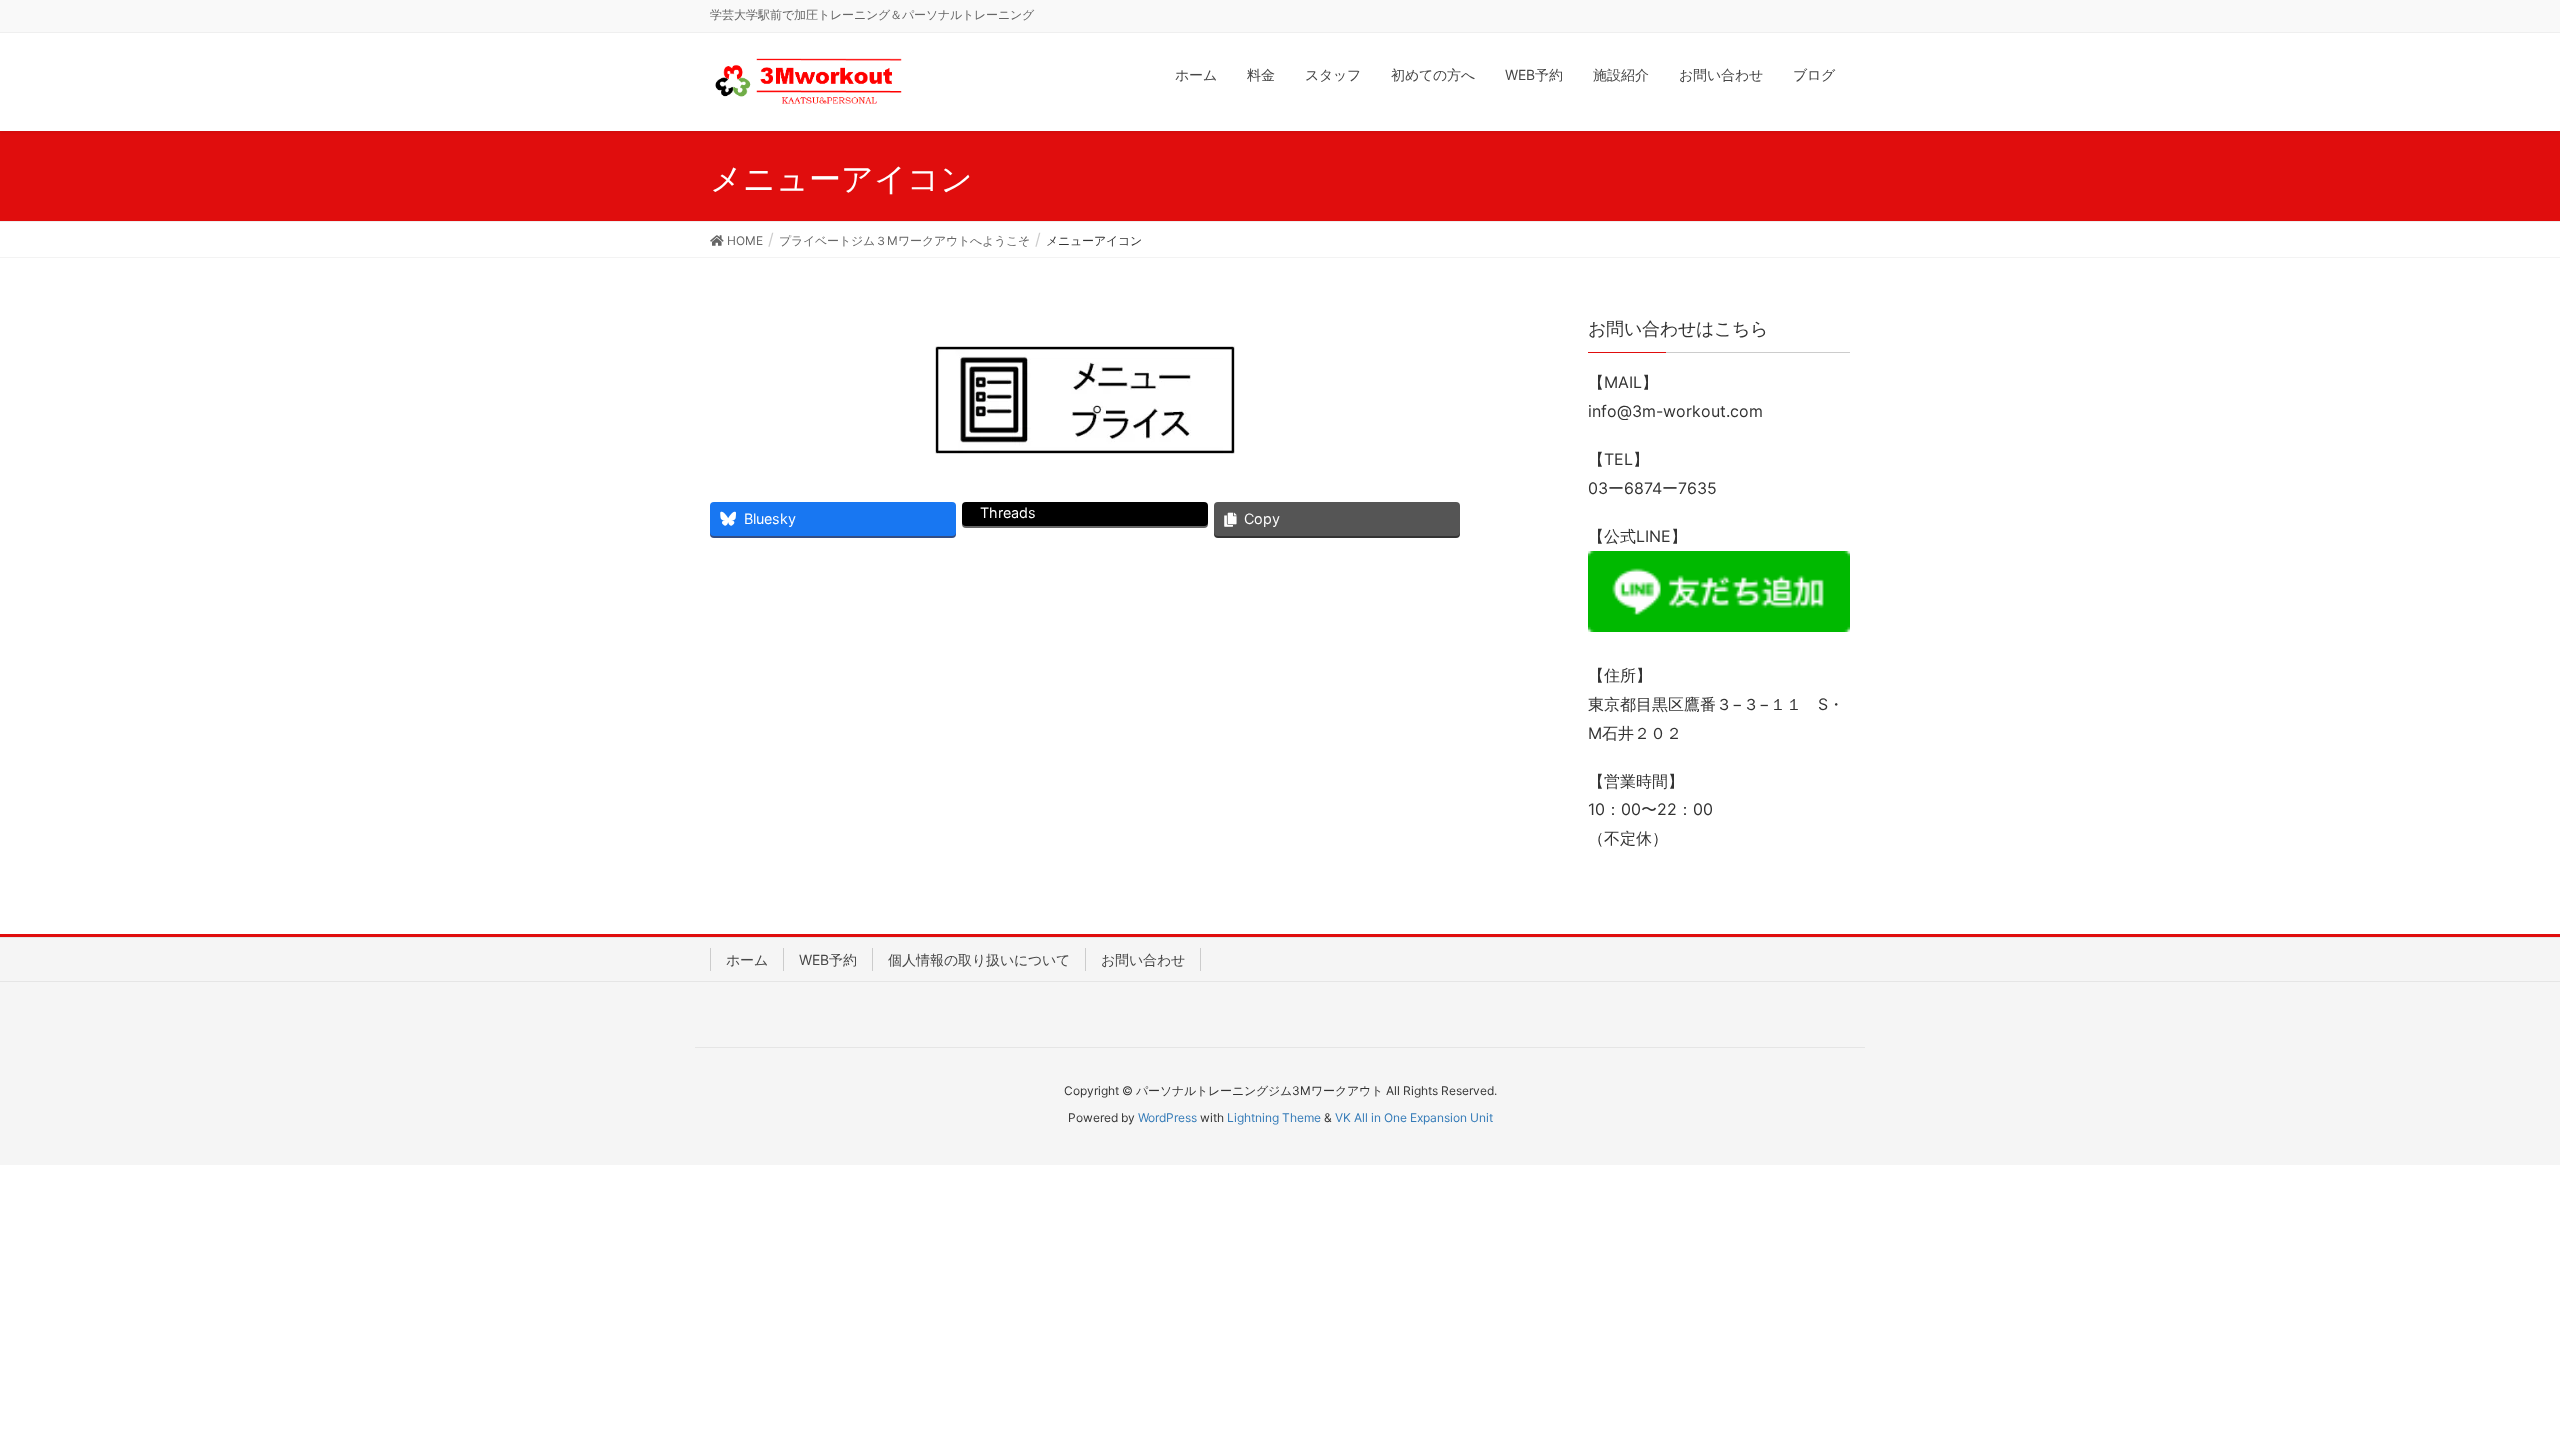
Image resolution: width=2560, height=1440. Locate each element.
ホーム (747, 959)
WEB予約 (828, 959)
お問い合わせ (1143, 959)
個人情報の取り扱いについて (979, 959)
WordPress (1167, 1117)
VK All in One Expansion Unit (1414, 1117)
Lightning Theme (1274, 1117)
